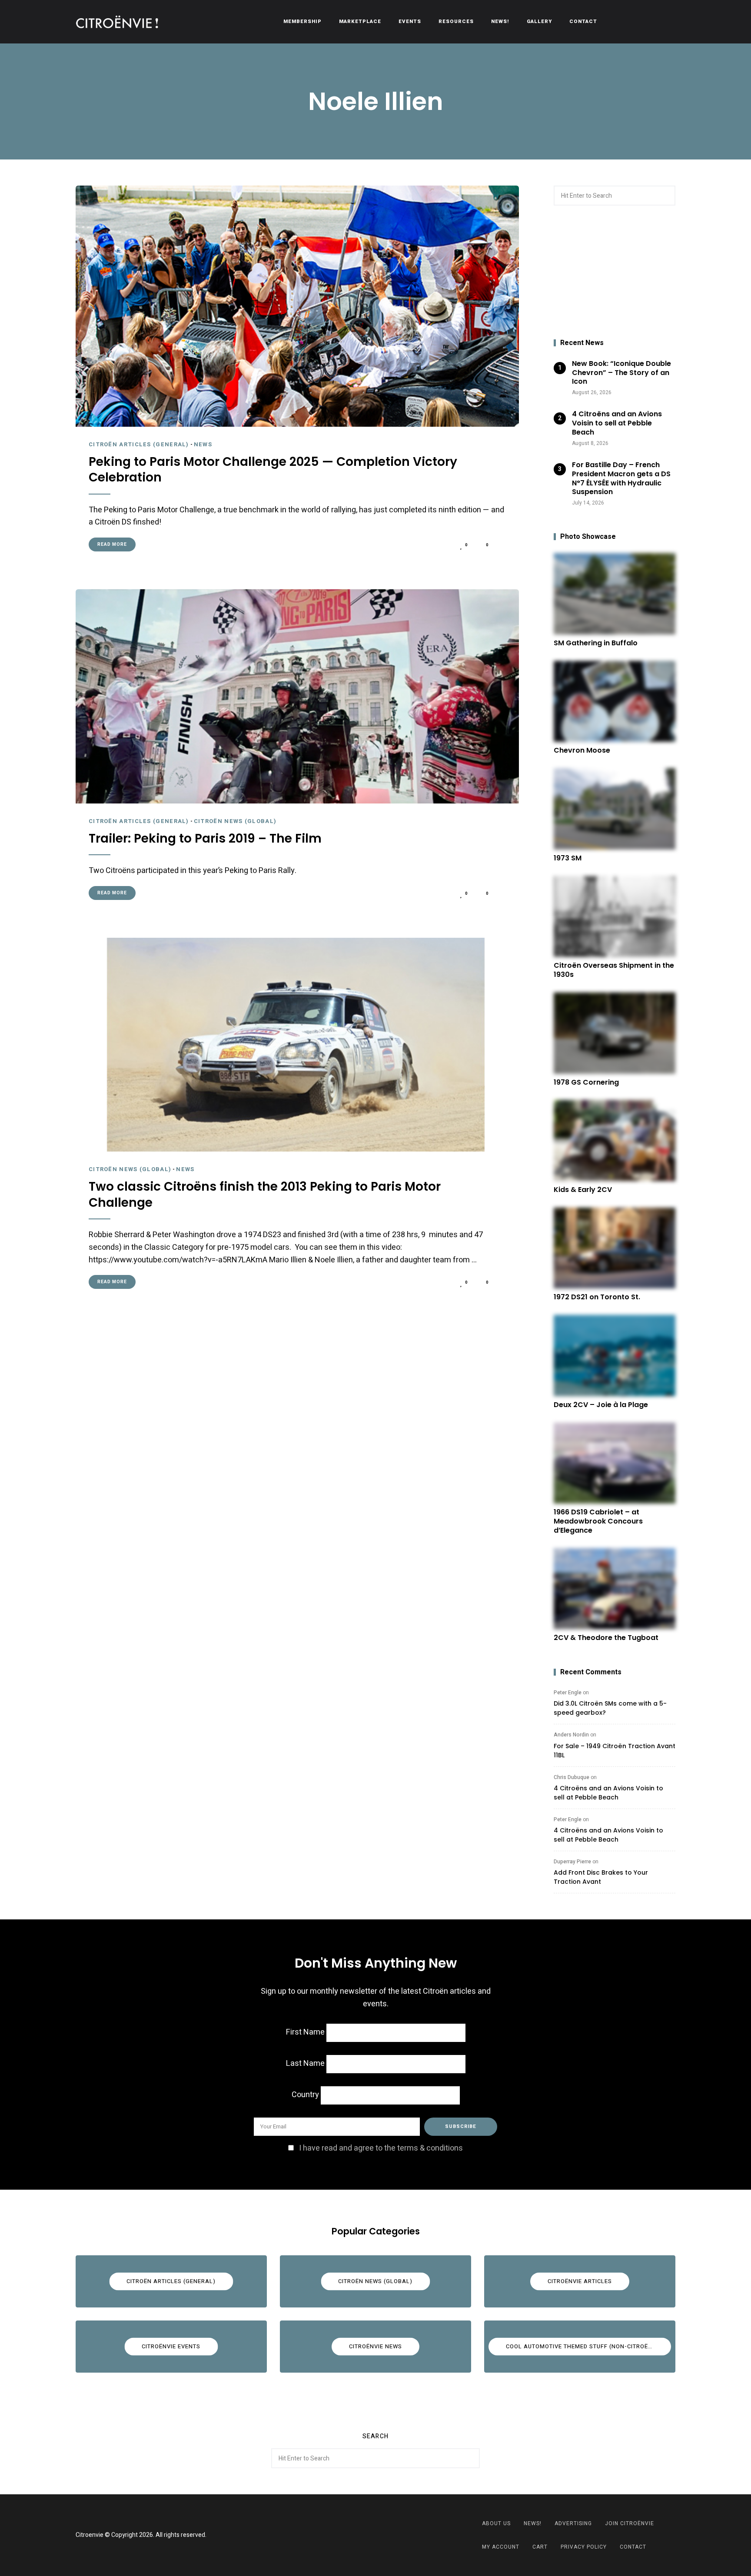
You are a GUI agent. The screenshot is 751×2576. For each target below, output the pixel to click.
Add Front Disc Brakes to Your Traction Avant (601, 1877)
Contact (583, 22)
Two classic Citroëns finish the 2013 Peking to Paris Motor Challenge (265, 1195)
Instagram (386, 2535)
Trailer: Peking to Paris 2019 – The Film (205, 839)
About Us (496, 2523)
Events (410, 22)
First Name (305, 2032)
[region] (615, 272)
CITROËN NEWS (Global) (235, 821)
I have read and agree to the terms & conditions (381, 2148)
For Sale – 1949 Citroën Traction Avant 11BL (615, 1751)
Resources (456, 22)
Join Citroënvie (630, 2523)
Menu (667, 22)
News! (500, 22)
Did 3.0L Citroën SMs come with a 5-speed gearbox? (610, 1708)
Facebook (365, 2535)
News (203, 444)
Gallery (539, 22)
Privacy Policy (584, 2547)
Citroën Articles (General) (139, 444)
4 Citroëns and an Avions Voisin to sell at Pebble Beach (608, 1793)
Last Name (305, 2063)
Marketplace (360, 22)
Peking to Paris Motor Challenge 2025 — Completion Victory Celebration (273, 470)
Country (305, 2095)
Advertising (573, 2523)
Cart (540, 2547)
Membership (302, 22)
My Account (501, 2547)
